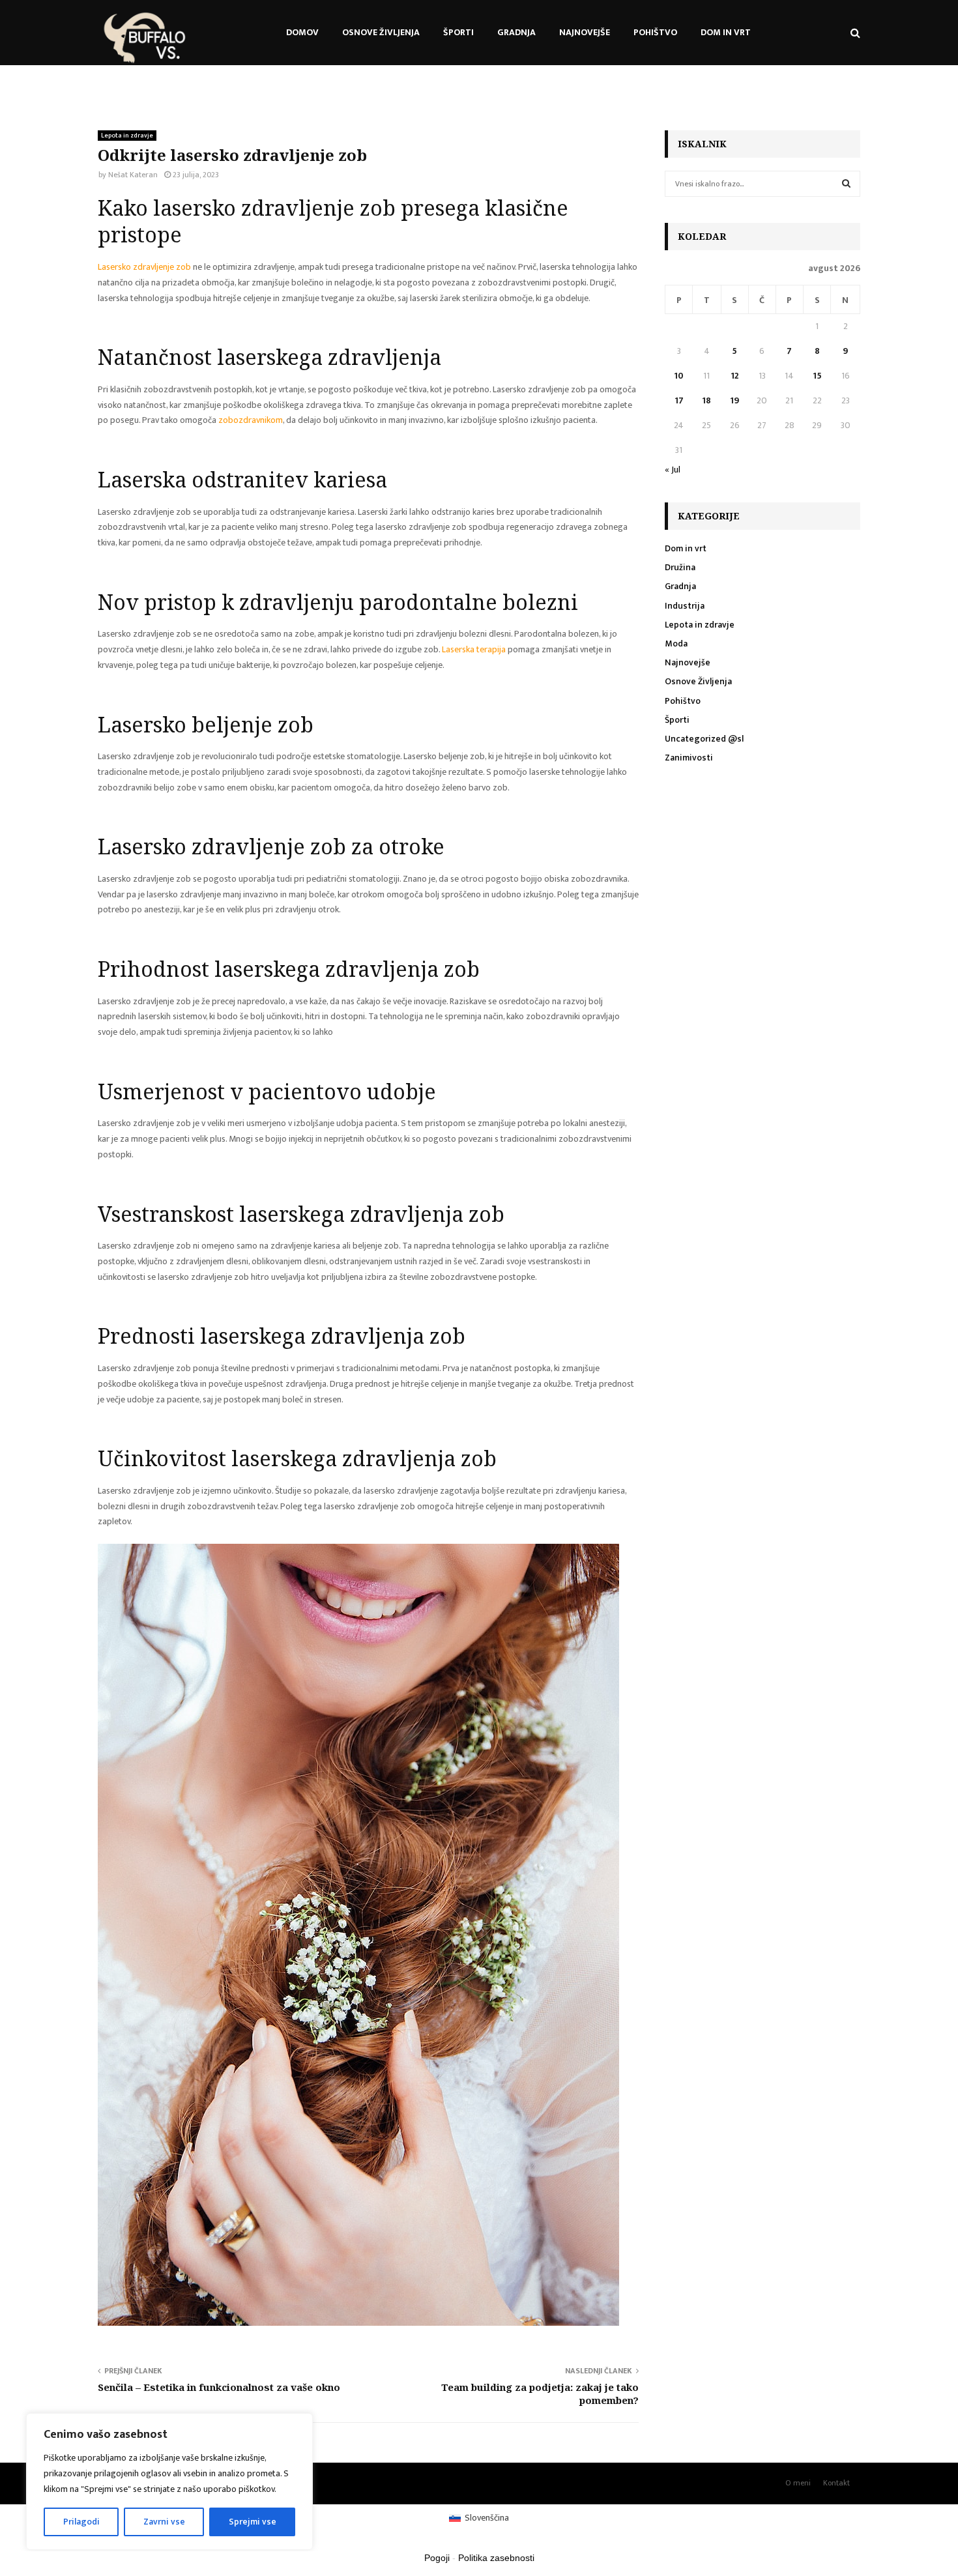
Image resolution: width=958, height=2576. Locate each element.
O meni (798, 2483)
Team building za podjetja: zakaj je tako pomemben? (540, 2394)
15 (817, 376)
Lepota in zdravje (127, 136)
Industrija (685, 606)
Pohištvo (655, 32)
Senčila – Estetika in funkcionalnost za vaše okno (219, 2387)
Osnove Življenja (381, 32)
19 (734, 400)
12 (735, 376)
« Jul (673, 470)
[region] (169, 2482)
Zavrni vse (164, 2522)
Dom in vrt (726, 32)
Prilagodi (81, 2522)
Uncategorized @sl (704, 739)
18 (706, 400)
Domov (302, 32)
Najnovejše (585, 32)
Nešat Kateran (133, 175)
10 (679, 376)
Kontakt (836, 2483)
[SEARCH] (846, 184)
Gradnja (516, 32)
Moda (676, 644)
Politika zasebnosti (496, 2558)
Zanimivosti (689, 758)
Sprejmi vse (253, 2522)
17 (679, 400)
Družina (680, 567)
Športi (458, 32)
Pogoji (437, 2558)
